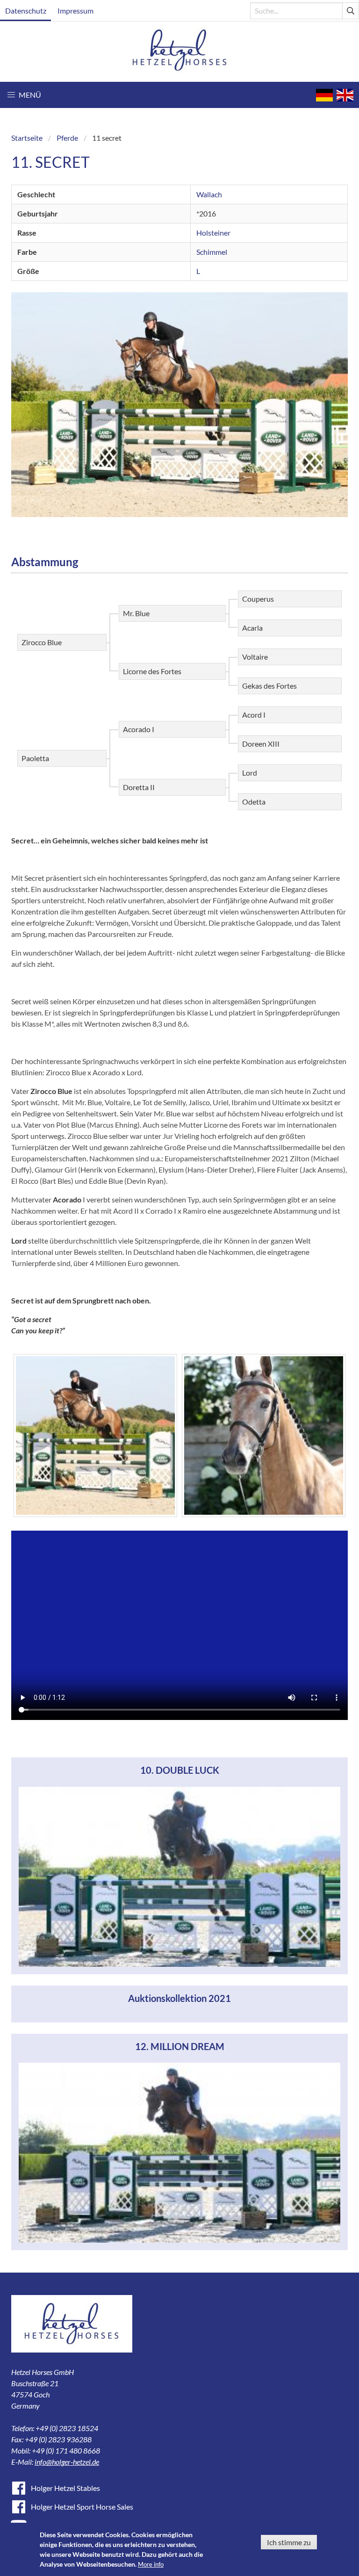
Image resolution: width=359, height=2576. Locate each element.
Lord (250, 773)
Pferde (67, 138)
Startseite (27, 138)
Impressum (75, 11)
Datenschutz (26, 11)
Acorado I (139, 729)
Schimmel (212, 252)
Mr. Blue (136, 613)
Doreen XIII (261, 744)
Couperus (258, 599)
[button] (24, 95)
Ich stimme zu (289, 2542)
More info (151, 2564)
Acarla (252, 628)
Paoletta (35, 758)
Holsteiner (213, 233)
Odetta (254, 802)
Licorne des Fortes (152, 671)
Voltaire (255, 657)
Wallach (209, 194)
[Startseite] (180, 52)
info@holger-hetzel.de (67, 2462)
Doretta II (139, 787)
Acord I (254, 715)
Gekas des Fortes (269, 686)
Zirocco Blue (42, 642)
